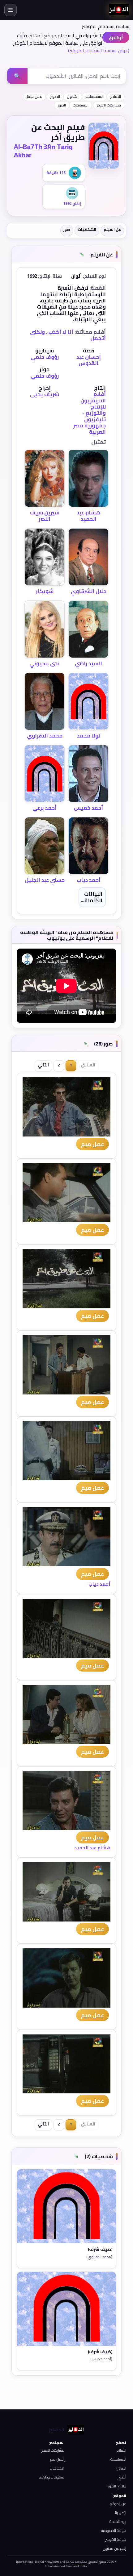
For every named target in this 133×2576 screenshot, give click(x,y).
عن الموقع (118, 2504)
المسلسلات (94, 96)
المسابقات (81, 105)
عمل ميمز (34, 96)
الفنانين (121, 2468)
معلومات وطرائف (51, 2477)
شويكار (45, 591)
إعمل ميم (57, 2459)
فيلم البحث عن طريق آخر (58, 132)
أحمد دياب (89, 880)
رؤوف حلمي (45, 357)
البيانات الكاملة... (92, 897)
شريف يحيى (45, 394)
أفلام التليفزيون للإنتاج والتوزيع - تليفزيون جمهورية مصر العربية (90, 413)
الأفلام (116, 96)
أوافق (116, 37)
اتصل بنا (121, 2513)
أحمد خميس (88, 808)
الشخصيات (87, 229)
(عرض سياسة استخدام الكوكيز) (99, 50)
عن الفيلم (112, 229)
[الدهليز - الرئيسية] (119, 10)
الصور (62, 105)
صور (67, 229)
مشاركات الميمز (109, 105)
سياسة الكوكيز (116, 2539)
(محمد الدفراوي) (99, 2257)
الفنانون (73, 96)
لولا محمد (89, 736)
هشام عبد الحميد (88, 516)
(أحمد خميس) (101, 2359)
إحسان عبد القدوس (89, 360)
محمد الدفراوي (45, 736)
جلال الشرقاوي (89, 591)
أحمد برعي (45, 808)
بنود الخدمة (118, 2522)
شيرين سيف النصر (45, 516)
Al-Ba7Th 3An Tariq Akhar (43, 151)
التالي (43, 1065)
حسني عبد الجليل (45, 880)
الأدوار (55, 96)
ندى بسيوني (45, 663)
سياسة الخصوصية (114, 2530)
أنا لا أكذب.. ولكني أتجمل (68, 335)
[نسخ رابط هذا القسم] (82, 255)
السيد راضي (88, 663)
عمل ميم (92, 1144)
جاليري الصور (117, 2486)
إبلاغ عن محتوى (114, 2548)
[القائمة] (11, 10)
